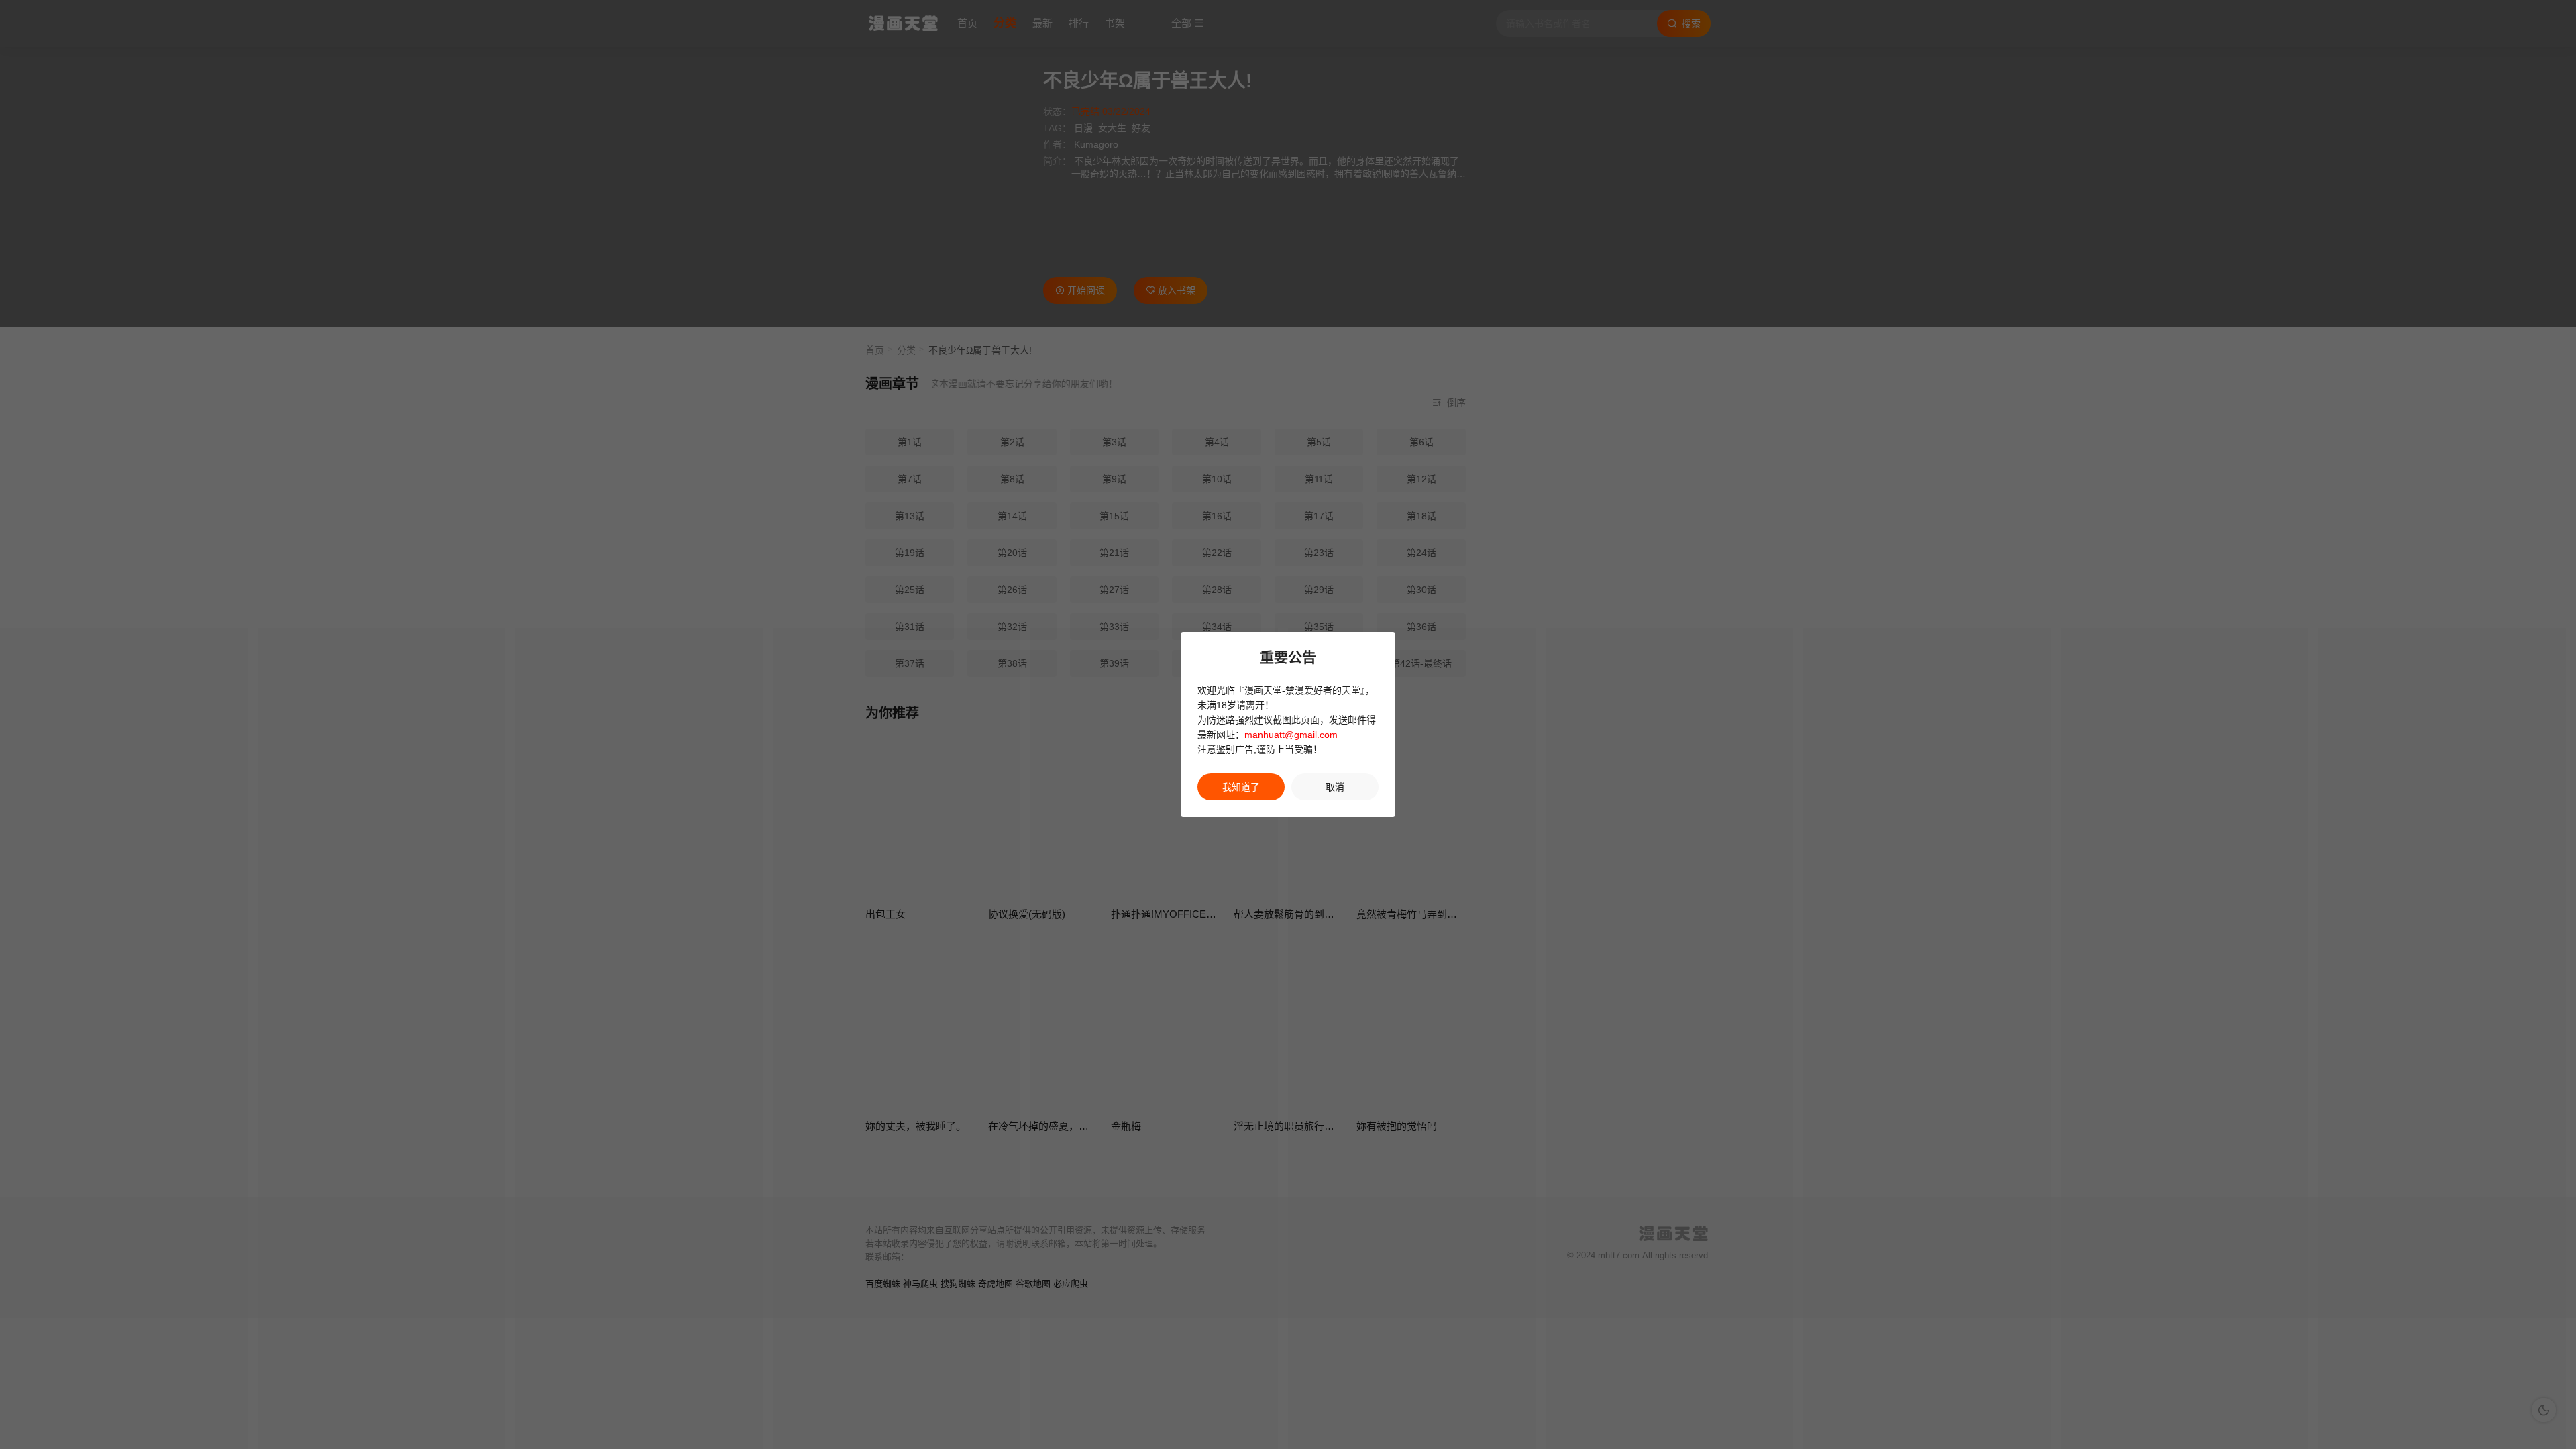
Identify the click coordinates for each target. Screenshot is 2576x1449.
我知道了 (1241, 787)
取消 (1335, 787)
